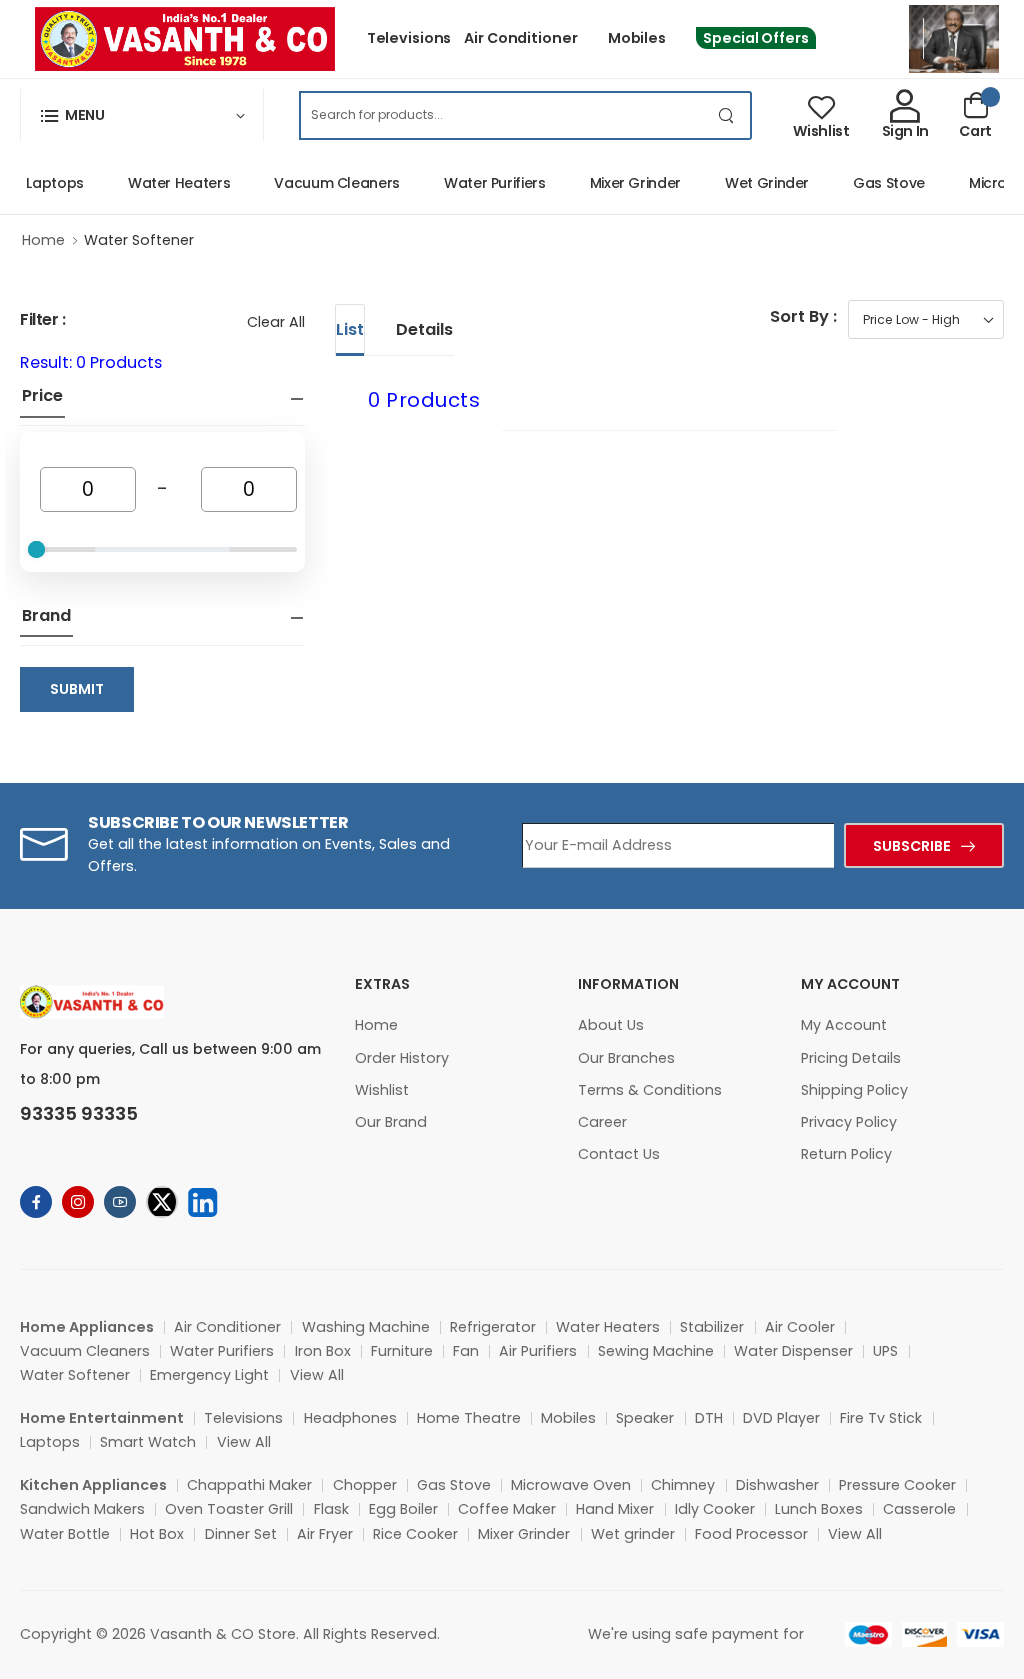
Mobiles (637, 38)
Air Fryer (325, 1534)
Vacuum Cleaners (326, 183)
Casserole (919, 1509)
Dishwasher (777, 1485)
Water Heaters (168, 183)
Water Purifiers (484, 183)
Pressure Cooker (897, 1485)
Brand (46, 616)
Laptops (44, 183)
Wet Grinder (756, 183)
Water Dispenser (793, 1351)
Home (43, 240)
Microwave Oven (571, 1485)
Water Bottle (65, 1534)
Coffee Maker (507, 1509)
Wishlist (382, 1090)
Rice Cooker (415, 1534)
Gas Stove (878, 183)
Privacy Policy (849, 1122)
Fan (466, 1351)
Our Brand (391, 1122)
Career (602, 1122)
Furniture (402, 1351)
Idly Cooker (715, 1509)
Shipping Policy (854, 1090)
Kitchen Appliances (93, 1485)
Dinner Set (241, 1534)
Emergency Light (209, 1375)
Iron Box (323, 1351)
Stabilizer (712, 1327)
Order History (402, 1058)
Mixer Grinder (624, 183)
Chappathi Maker (249, 1485)
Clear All (276, 322)
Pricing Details (851, 1058)
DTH (709, 1418)
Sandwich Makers (82, 1509)
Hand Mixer (615, 1509)
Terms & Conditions (650, 1090)
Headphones (350, 1418)
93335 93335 (79, 1114)
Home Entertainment (102, 1418)
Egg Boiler (403, 1509)
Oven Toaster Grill (229, 1509)
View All (317, 1375)
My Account (844, 1025)
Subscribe (912, 846)
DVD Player (781, 1418)
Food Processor (751, 1534)
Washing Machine (366, 1327)
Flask (331, 1509)
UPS (885, 1351)
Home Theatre (469, 1418)
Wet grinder (633, 1534)
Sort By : (803, 316)
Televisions (409, 38)
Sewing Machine (656, 1351)
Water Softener (139, 240)
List (350, 329)
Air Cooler (800, 1327)
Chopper (365, 1485)
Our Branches (626, 1058)
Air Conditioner (520, 38)
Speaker (645, 1418)
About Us (611, 1025)
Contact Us (619, 1154)
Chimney (683, 1485)
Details (424, 329)
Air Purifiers (538, 1351)
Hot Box (157, 1534)
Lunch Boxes (819, 1509)
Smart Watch (148, 1442)
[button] (142, 115)
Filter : (43, 319)
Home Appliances (87, 1327)
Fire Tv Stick (881, 1418)
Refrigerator (493, 1327)
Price (42, 396)
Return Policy (846, 1154)
